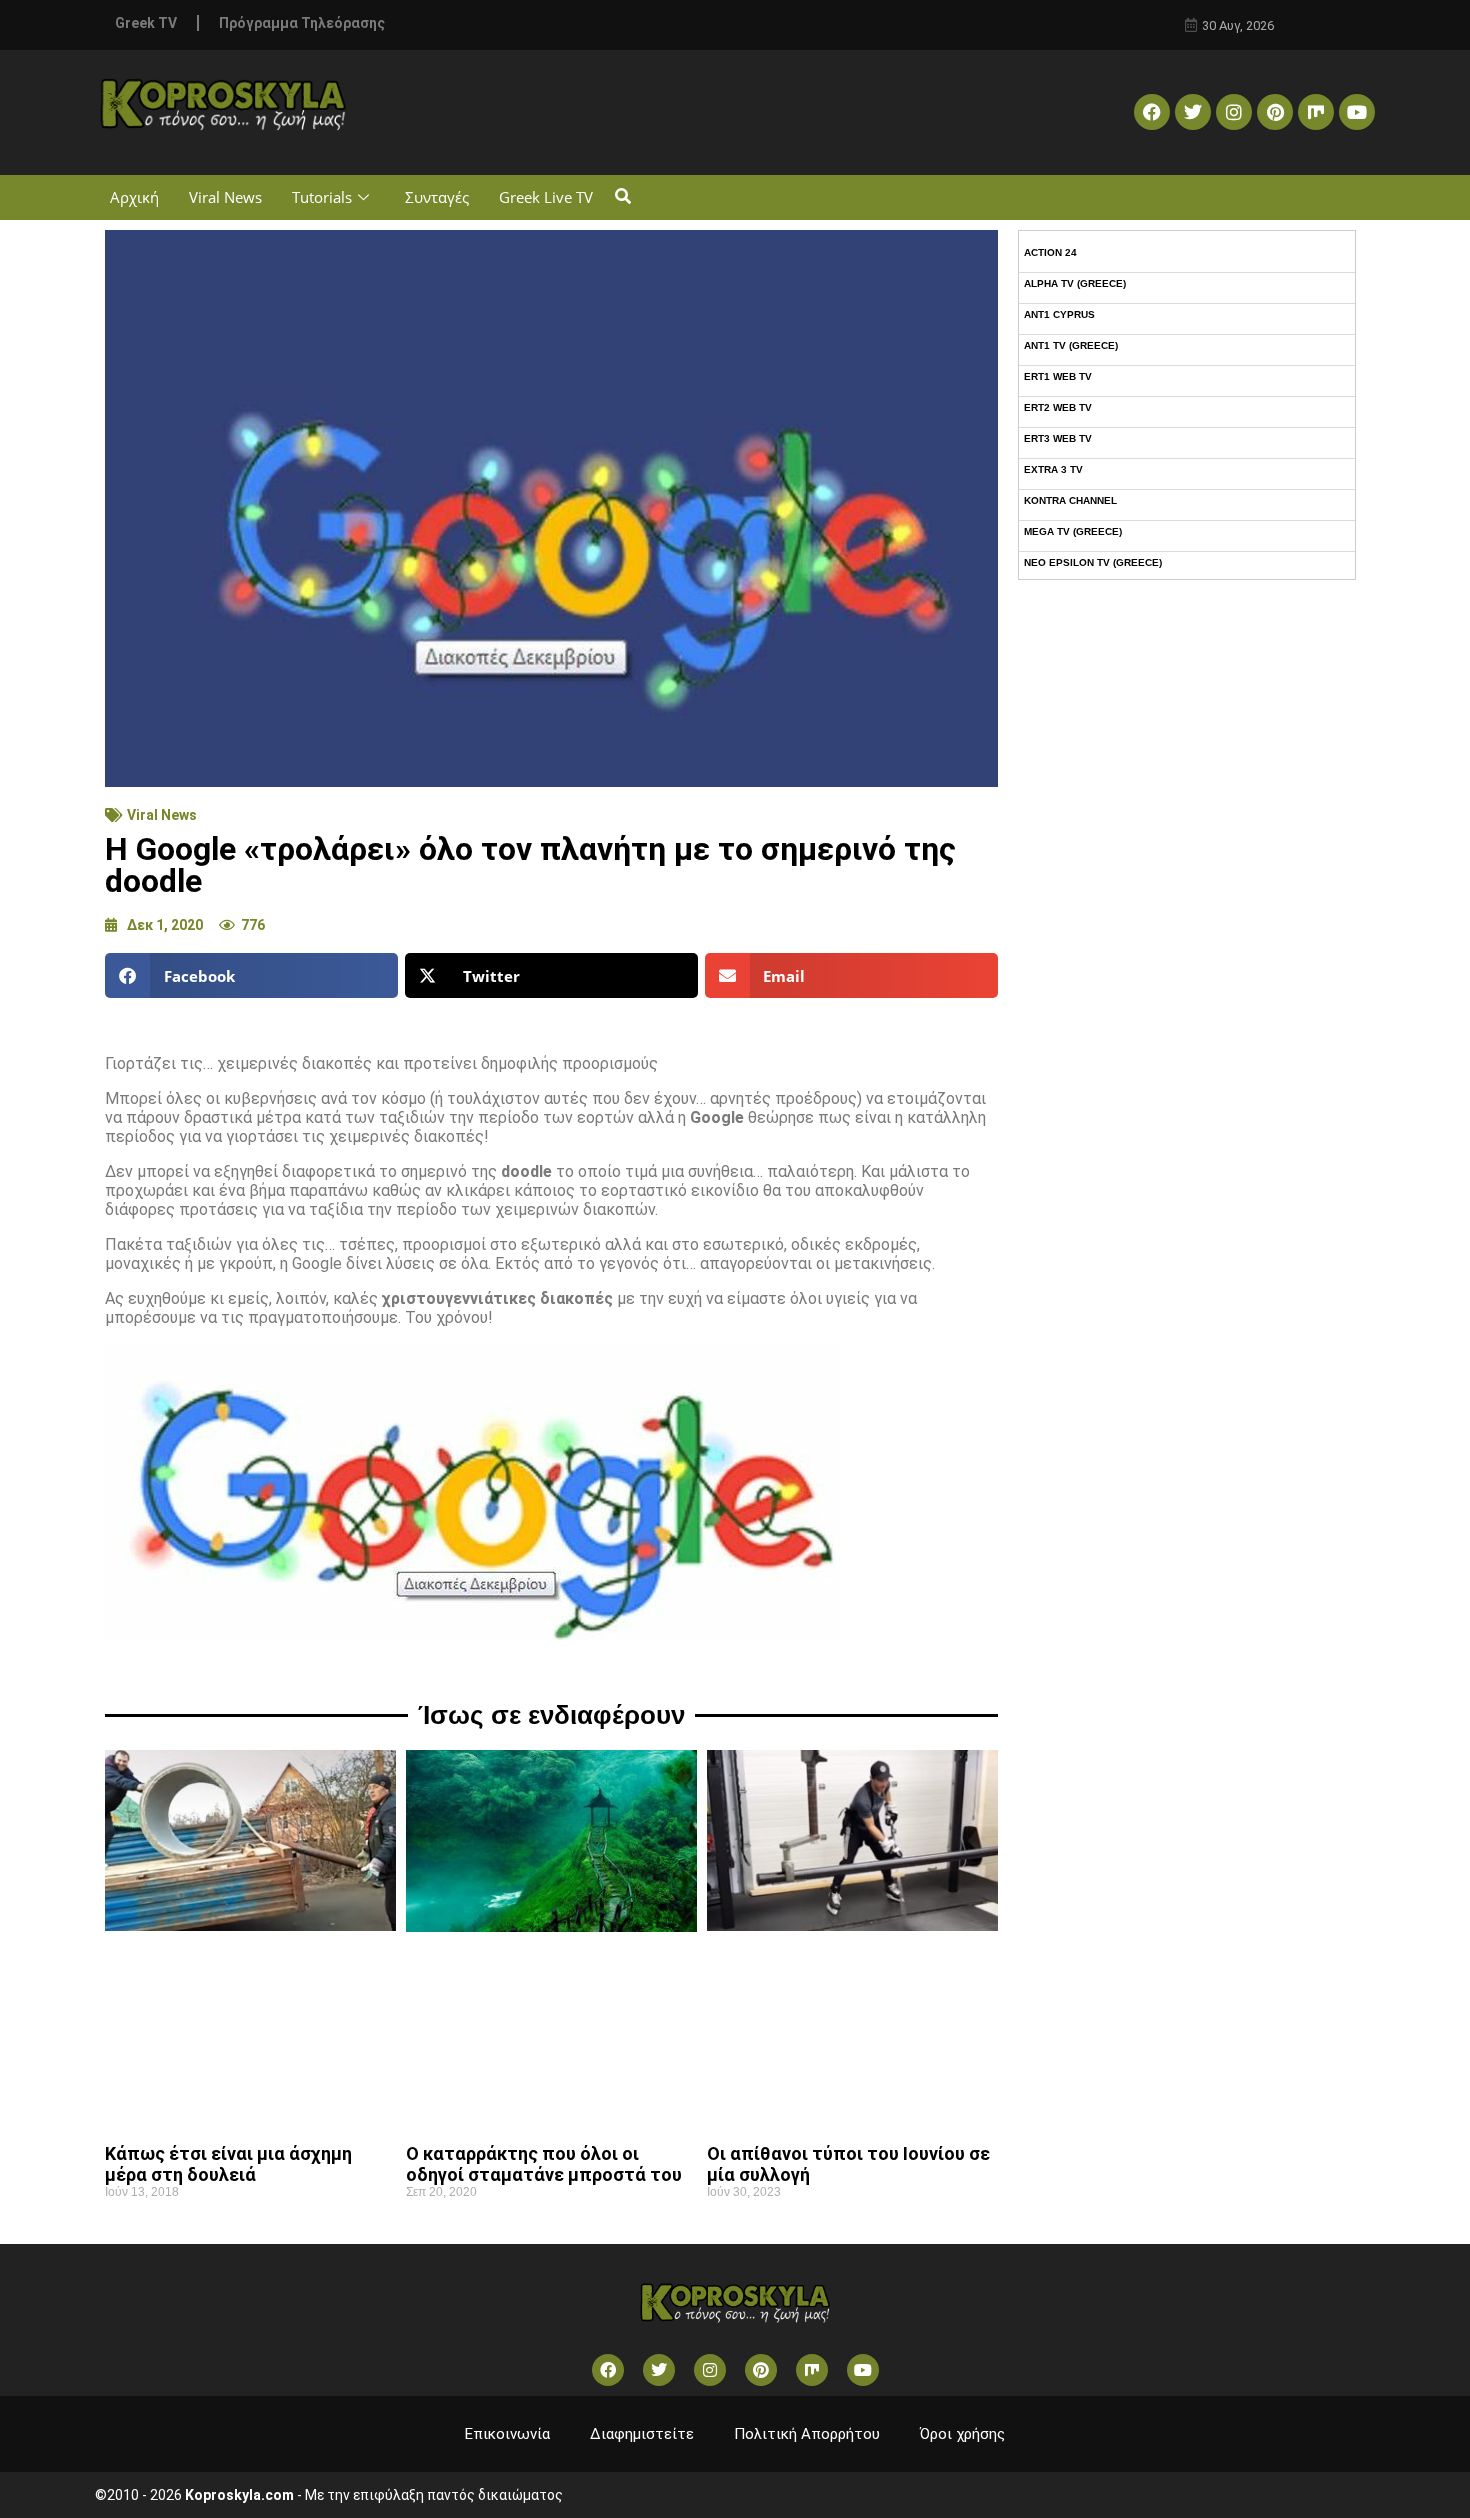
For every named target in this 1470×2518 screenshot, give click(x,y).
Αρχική (134, 197)
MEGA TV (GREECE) (1073, 531)
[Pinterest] (1275, 112)
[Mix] (1316, 112)
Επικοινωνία (507, 2434)
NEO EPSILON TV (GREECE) (1093, 562)
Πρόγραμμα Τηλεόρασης (302, 23)
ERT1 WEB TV (1058, 376)
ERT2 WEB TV (1058, 407)
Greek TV (146, 23)
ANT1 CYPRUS (1059, 314)
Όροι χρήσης (962, 2434)
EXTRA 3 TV (1053, 469)
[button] (622, 197)
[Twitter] (1193, 112)
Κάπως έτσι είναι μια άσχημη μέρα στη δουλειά (228, 2164)
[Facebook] (1152, 112)
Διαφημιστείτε (642, 2434)
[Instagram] (1234, 112)
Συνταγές (437, 197)
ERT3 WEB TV (1058, 438)
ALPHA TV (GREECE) (1075, 283)
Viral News (225, 197)
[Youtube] (1357, 112)
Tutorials (322, 197)
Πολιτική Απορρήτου (807, 2434)
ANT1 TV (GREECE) (1071, 345)
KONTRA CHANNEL (1070, 500)
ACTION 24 (1050, 252)
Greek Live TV (546, 197)
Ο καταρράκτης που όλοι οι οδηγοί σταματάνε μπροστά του (544, 2164)
